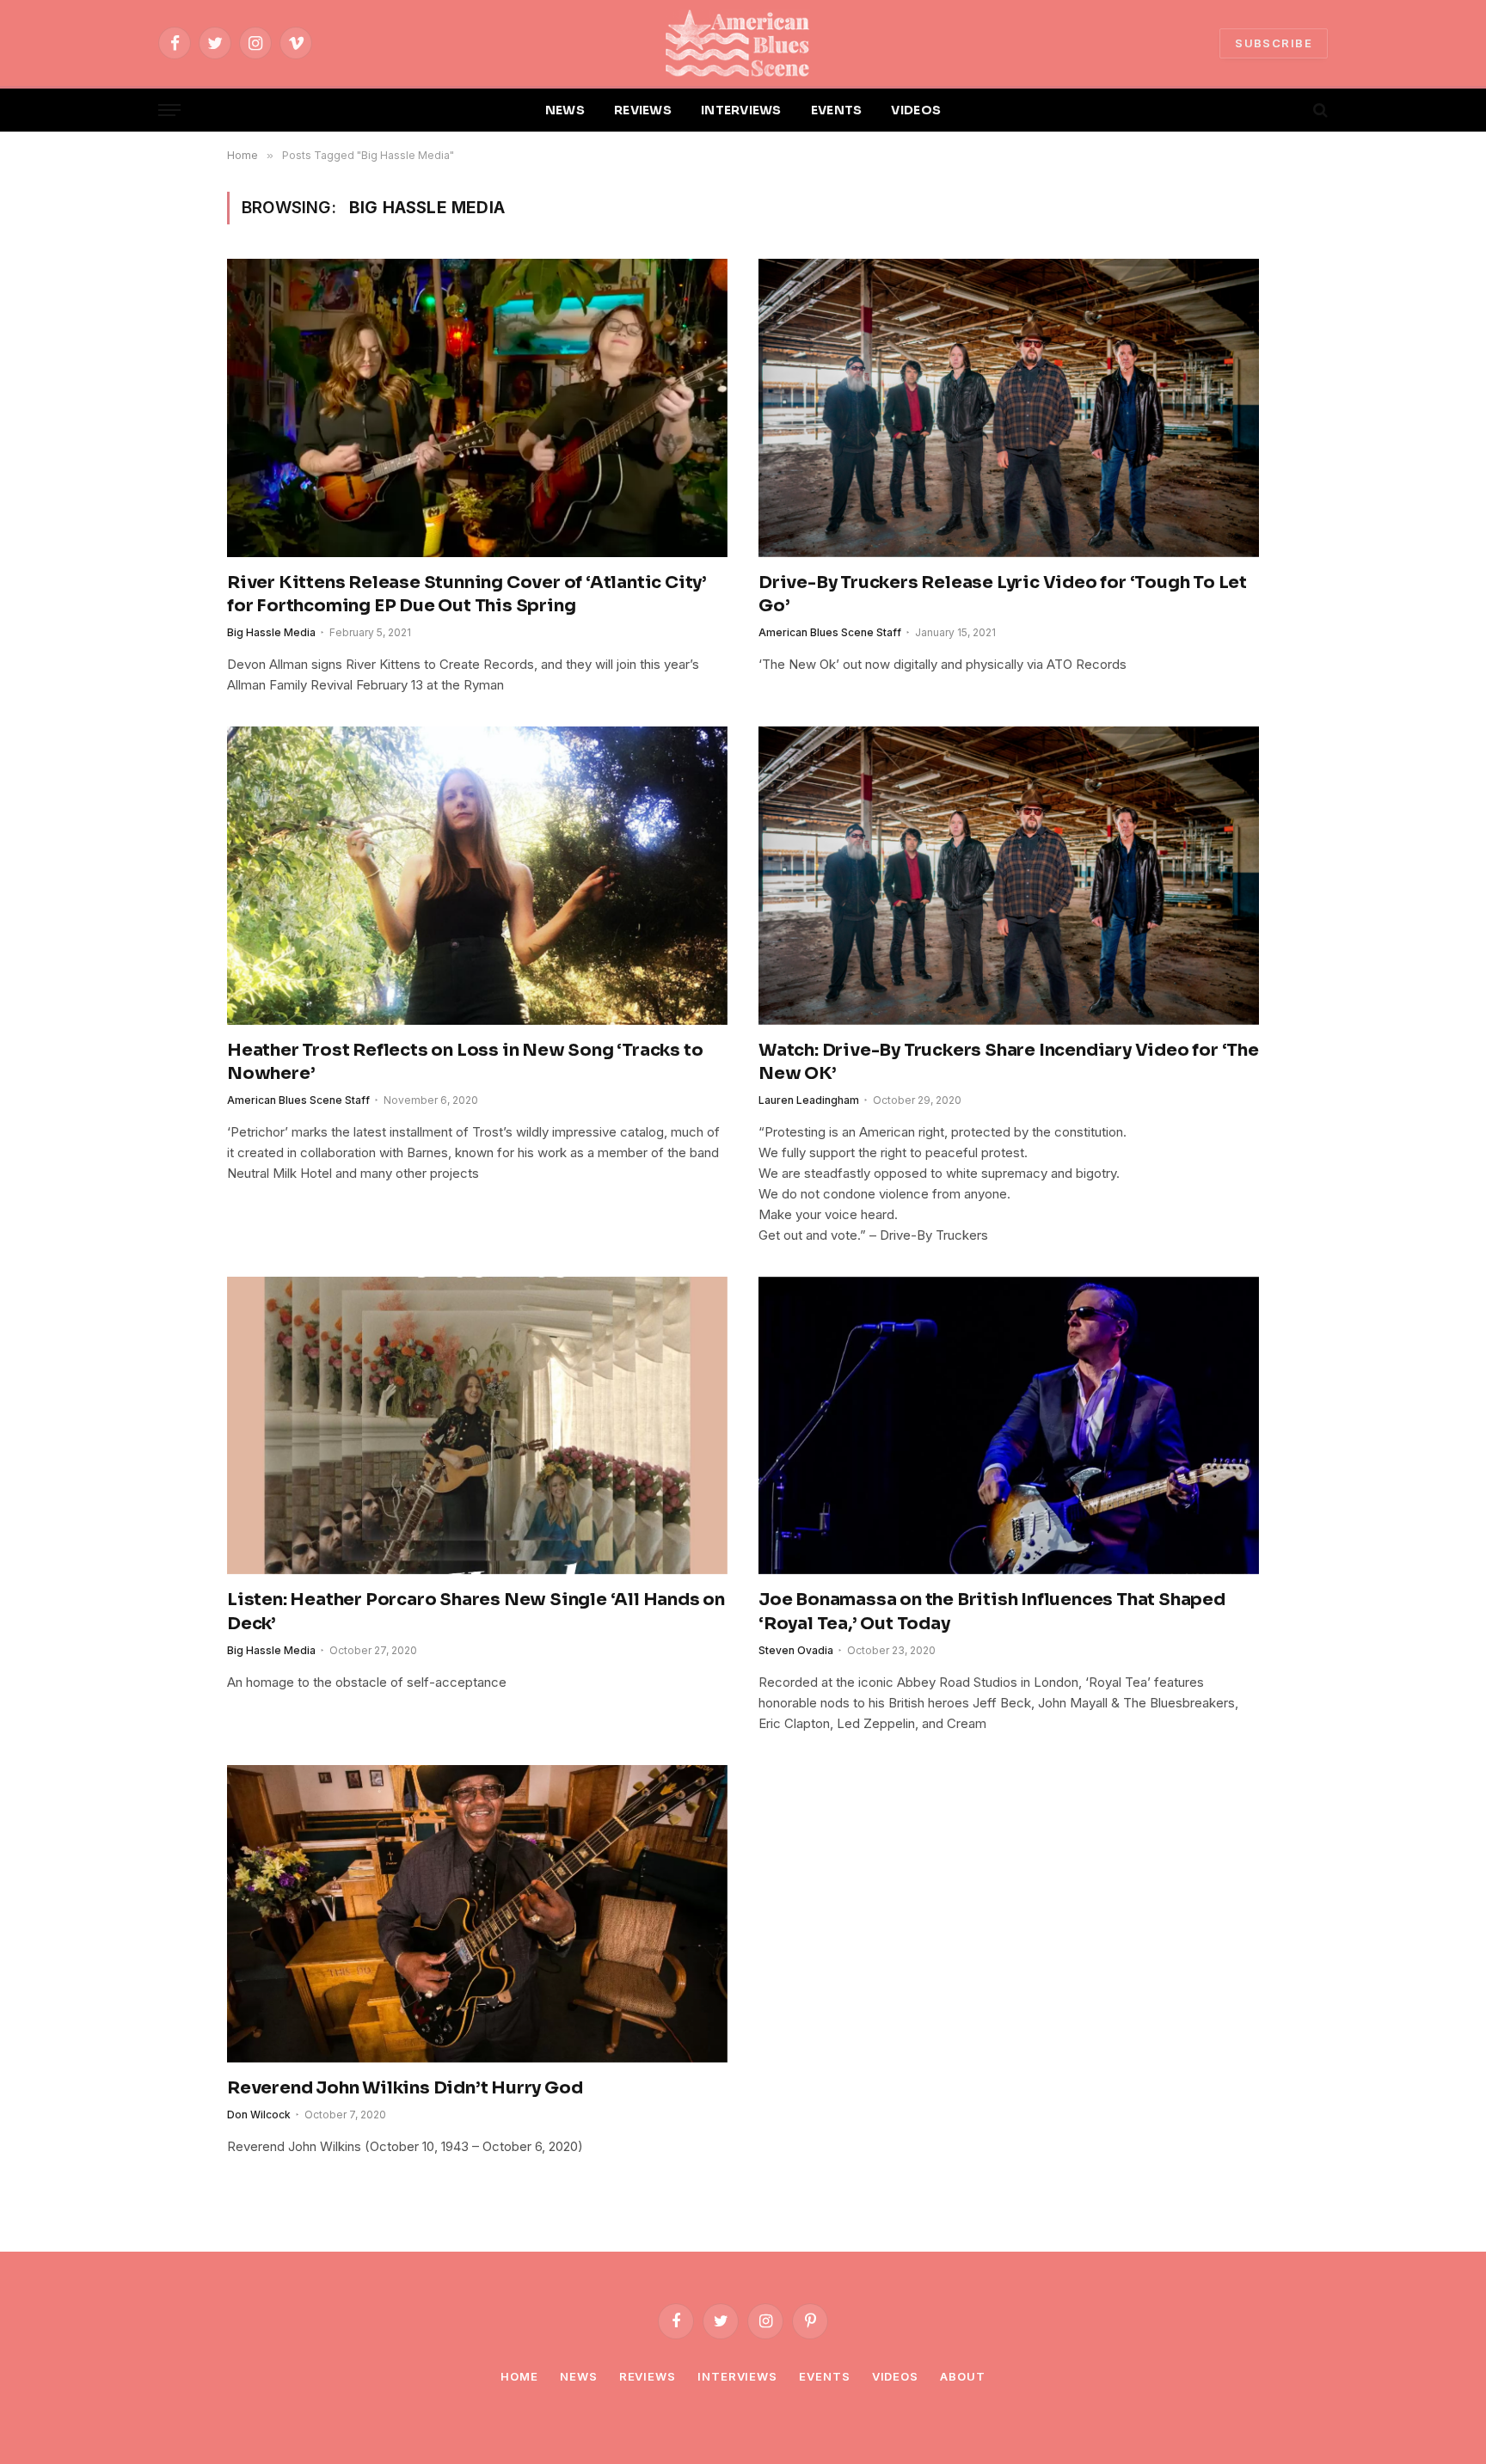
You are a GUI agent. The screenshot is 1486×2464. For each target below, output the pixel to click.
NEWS (565, 110)
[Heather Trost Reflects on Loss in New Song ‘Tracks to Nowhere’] (477, 875)
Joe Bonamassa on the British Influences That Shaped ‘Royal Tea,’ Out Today (992, 1611)
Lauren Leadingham (809, 1100)
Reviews (648, 2376)
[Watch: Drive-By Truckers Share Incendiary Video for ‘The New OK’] (1009, 875)
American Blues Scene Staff (830, 632)
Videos (895, 2376)
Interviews (737, 2376)
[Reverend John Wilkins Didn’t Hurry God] (477, 1914)
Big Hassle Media (271, 632)
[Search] (1319, 110)
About (963, 2376)
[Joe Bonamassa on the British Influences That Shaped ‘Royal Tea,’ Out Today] (1009, 1425)
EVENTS (837, 110)
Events (824, 2376)
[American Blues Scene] (743, 43)
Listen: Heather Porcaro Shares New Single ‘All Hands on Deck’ (476, 1611)
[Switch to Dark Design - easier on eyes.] (1291, 110)
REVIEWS (643, 110)
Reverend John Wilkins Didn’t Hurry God (405, 2088)
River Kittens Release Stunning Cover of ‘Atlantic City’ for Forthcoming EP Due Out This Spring (467, 594)
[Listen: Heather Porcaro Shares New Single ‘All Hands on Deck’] (477, 1425)
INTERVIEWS (741, 110)
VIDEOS (916, 110)
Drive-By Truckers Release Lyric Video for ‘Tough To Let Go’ (1003, 594)
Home (519, 2376)
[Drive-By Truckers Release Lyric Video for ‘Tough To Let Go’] (1009, 408)
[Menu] (169, 110)
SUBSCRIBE (1274, 43)
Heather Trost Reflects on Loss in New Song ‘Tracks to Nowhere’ (465, 1062)
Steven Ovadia (796, 1650)
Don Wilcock (259, 2115)
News (579, 2376)
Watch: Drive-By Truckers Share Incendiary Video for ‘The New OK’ (1009, 1062)
